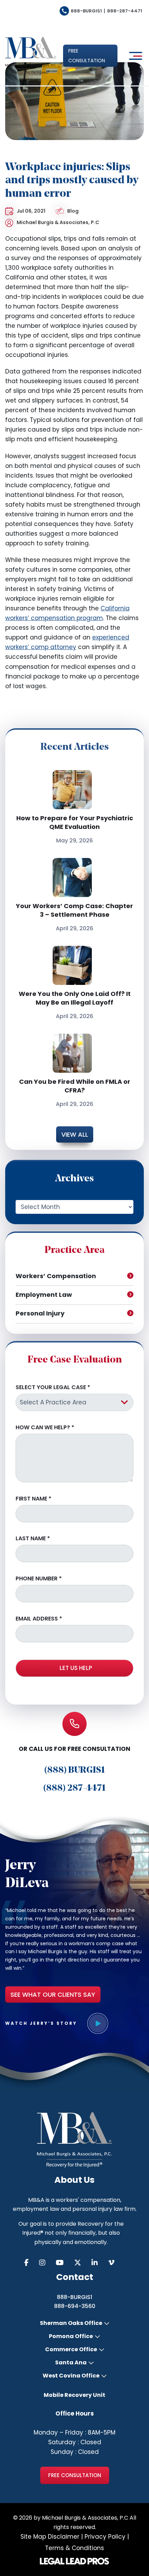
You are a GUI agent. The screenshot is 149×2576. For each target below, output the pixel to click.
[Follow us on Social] (32, 2263)
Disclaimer (64, 2537)
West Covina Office (71, 2376)
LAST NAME (33, 1539)
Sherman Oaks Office (71, 2323)
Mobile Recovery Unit (74, 2395)
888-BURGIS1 (86, 11)
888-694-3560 (75, 2306)
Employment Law (44, 1295)
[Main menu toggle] (134, 56)
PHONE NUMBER (39, 1579)
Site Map (33, 2537)
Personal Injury (40, 1313)
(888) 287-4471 (74, 1788)
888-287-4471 (125, 11)
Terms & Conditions (74, 2548)
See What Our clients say (53, 1995)
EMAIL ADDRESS (39, 1619)
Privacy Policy (105, 2537)
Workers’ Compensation (56, 1276)
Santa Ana (71, 2363)
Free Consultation (75, 2475)
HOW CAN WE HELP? (45, 1428)
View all (75, 1134)
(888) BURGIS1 (75, 1770)
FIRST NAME (33, 1499)
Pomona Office (71, 2336)
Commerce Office (71, 2349)
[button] (90, 56)
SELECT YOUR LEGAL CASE (53, 1387)
